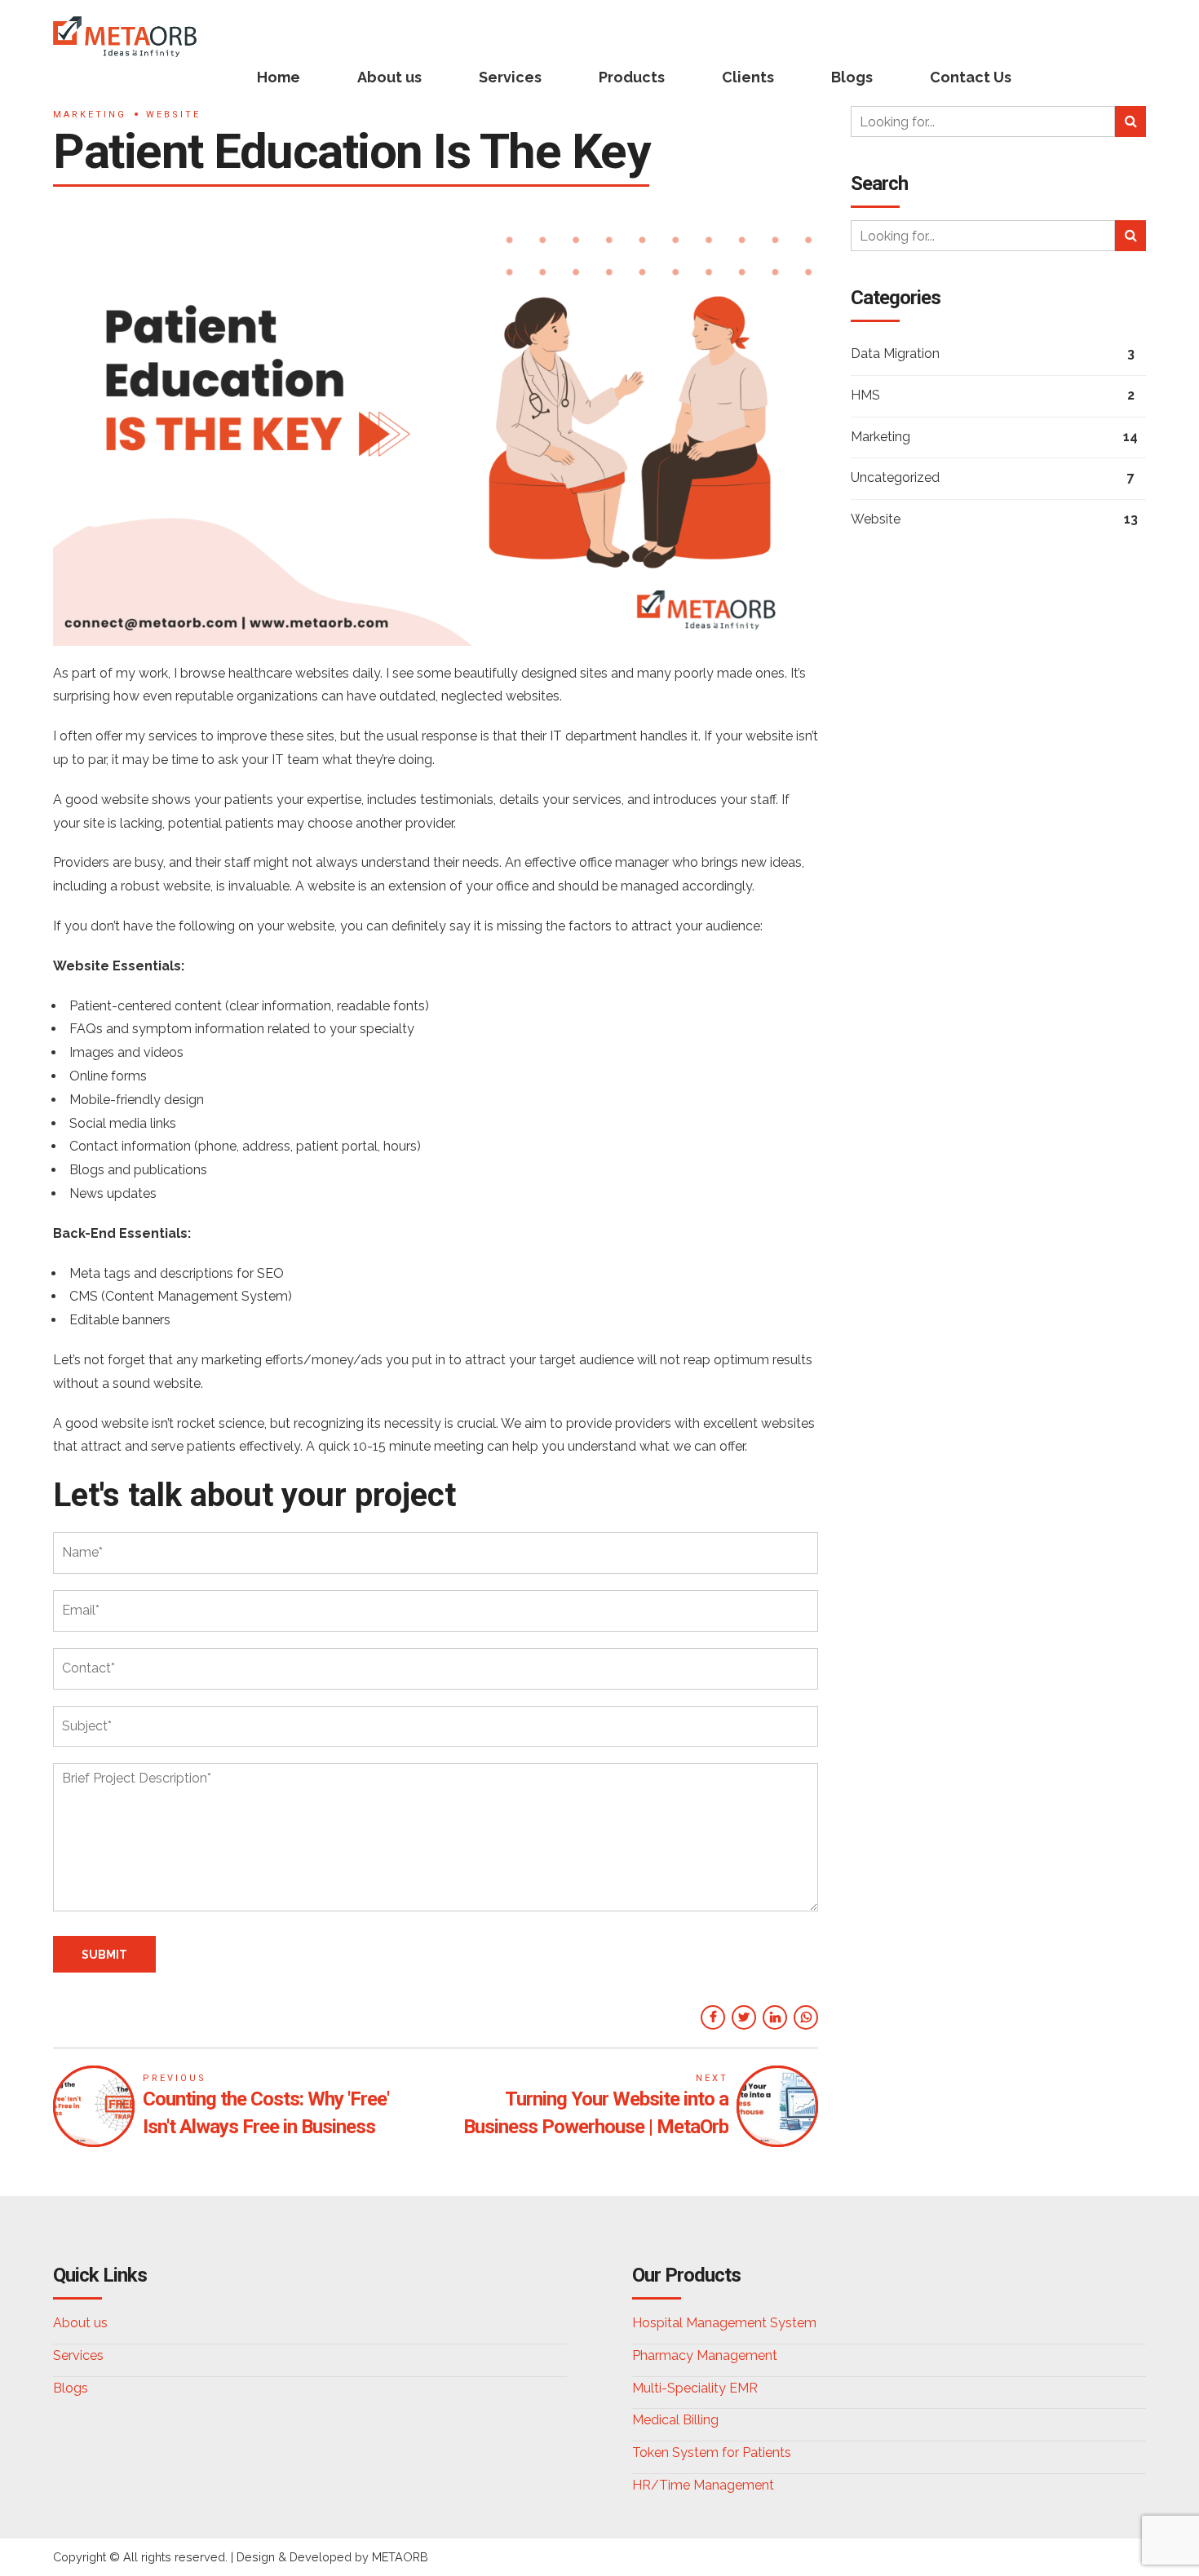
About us (389, 77)
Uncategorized (895, 477)
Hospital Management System (724, 2323)
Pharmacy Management (705, 2355)
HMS (865, 395)
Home (279, 77)
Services (510, 77)
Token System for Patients (712, 2452)
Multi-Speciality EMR (695, 2388)
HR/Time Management (703, 2485)
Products (632, 77)
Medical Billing (675, 2420)
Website (173, 115)
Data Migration (895, 353)
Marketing (90, 115)
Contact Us (971, 77)
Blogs (852, 77)
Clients (748, 77)
